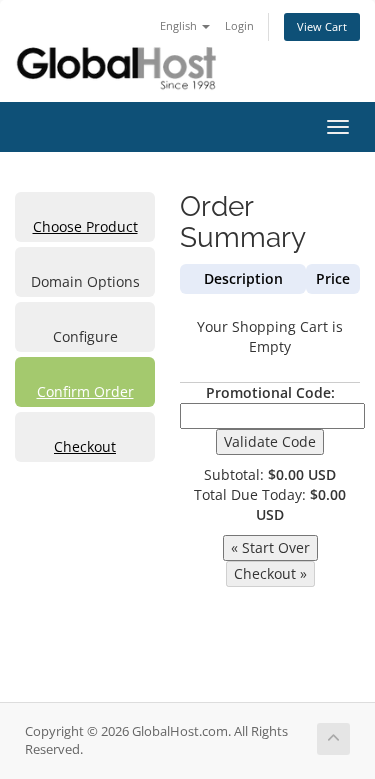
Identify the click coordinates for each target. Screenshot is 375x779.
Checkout (85, 446)
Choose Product (85, 226)
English (180, 25)
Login (239, 25)
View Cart (322, 26)
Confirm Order (85, 391)
